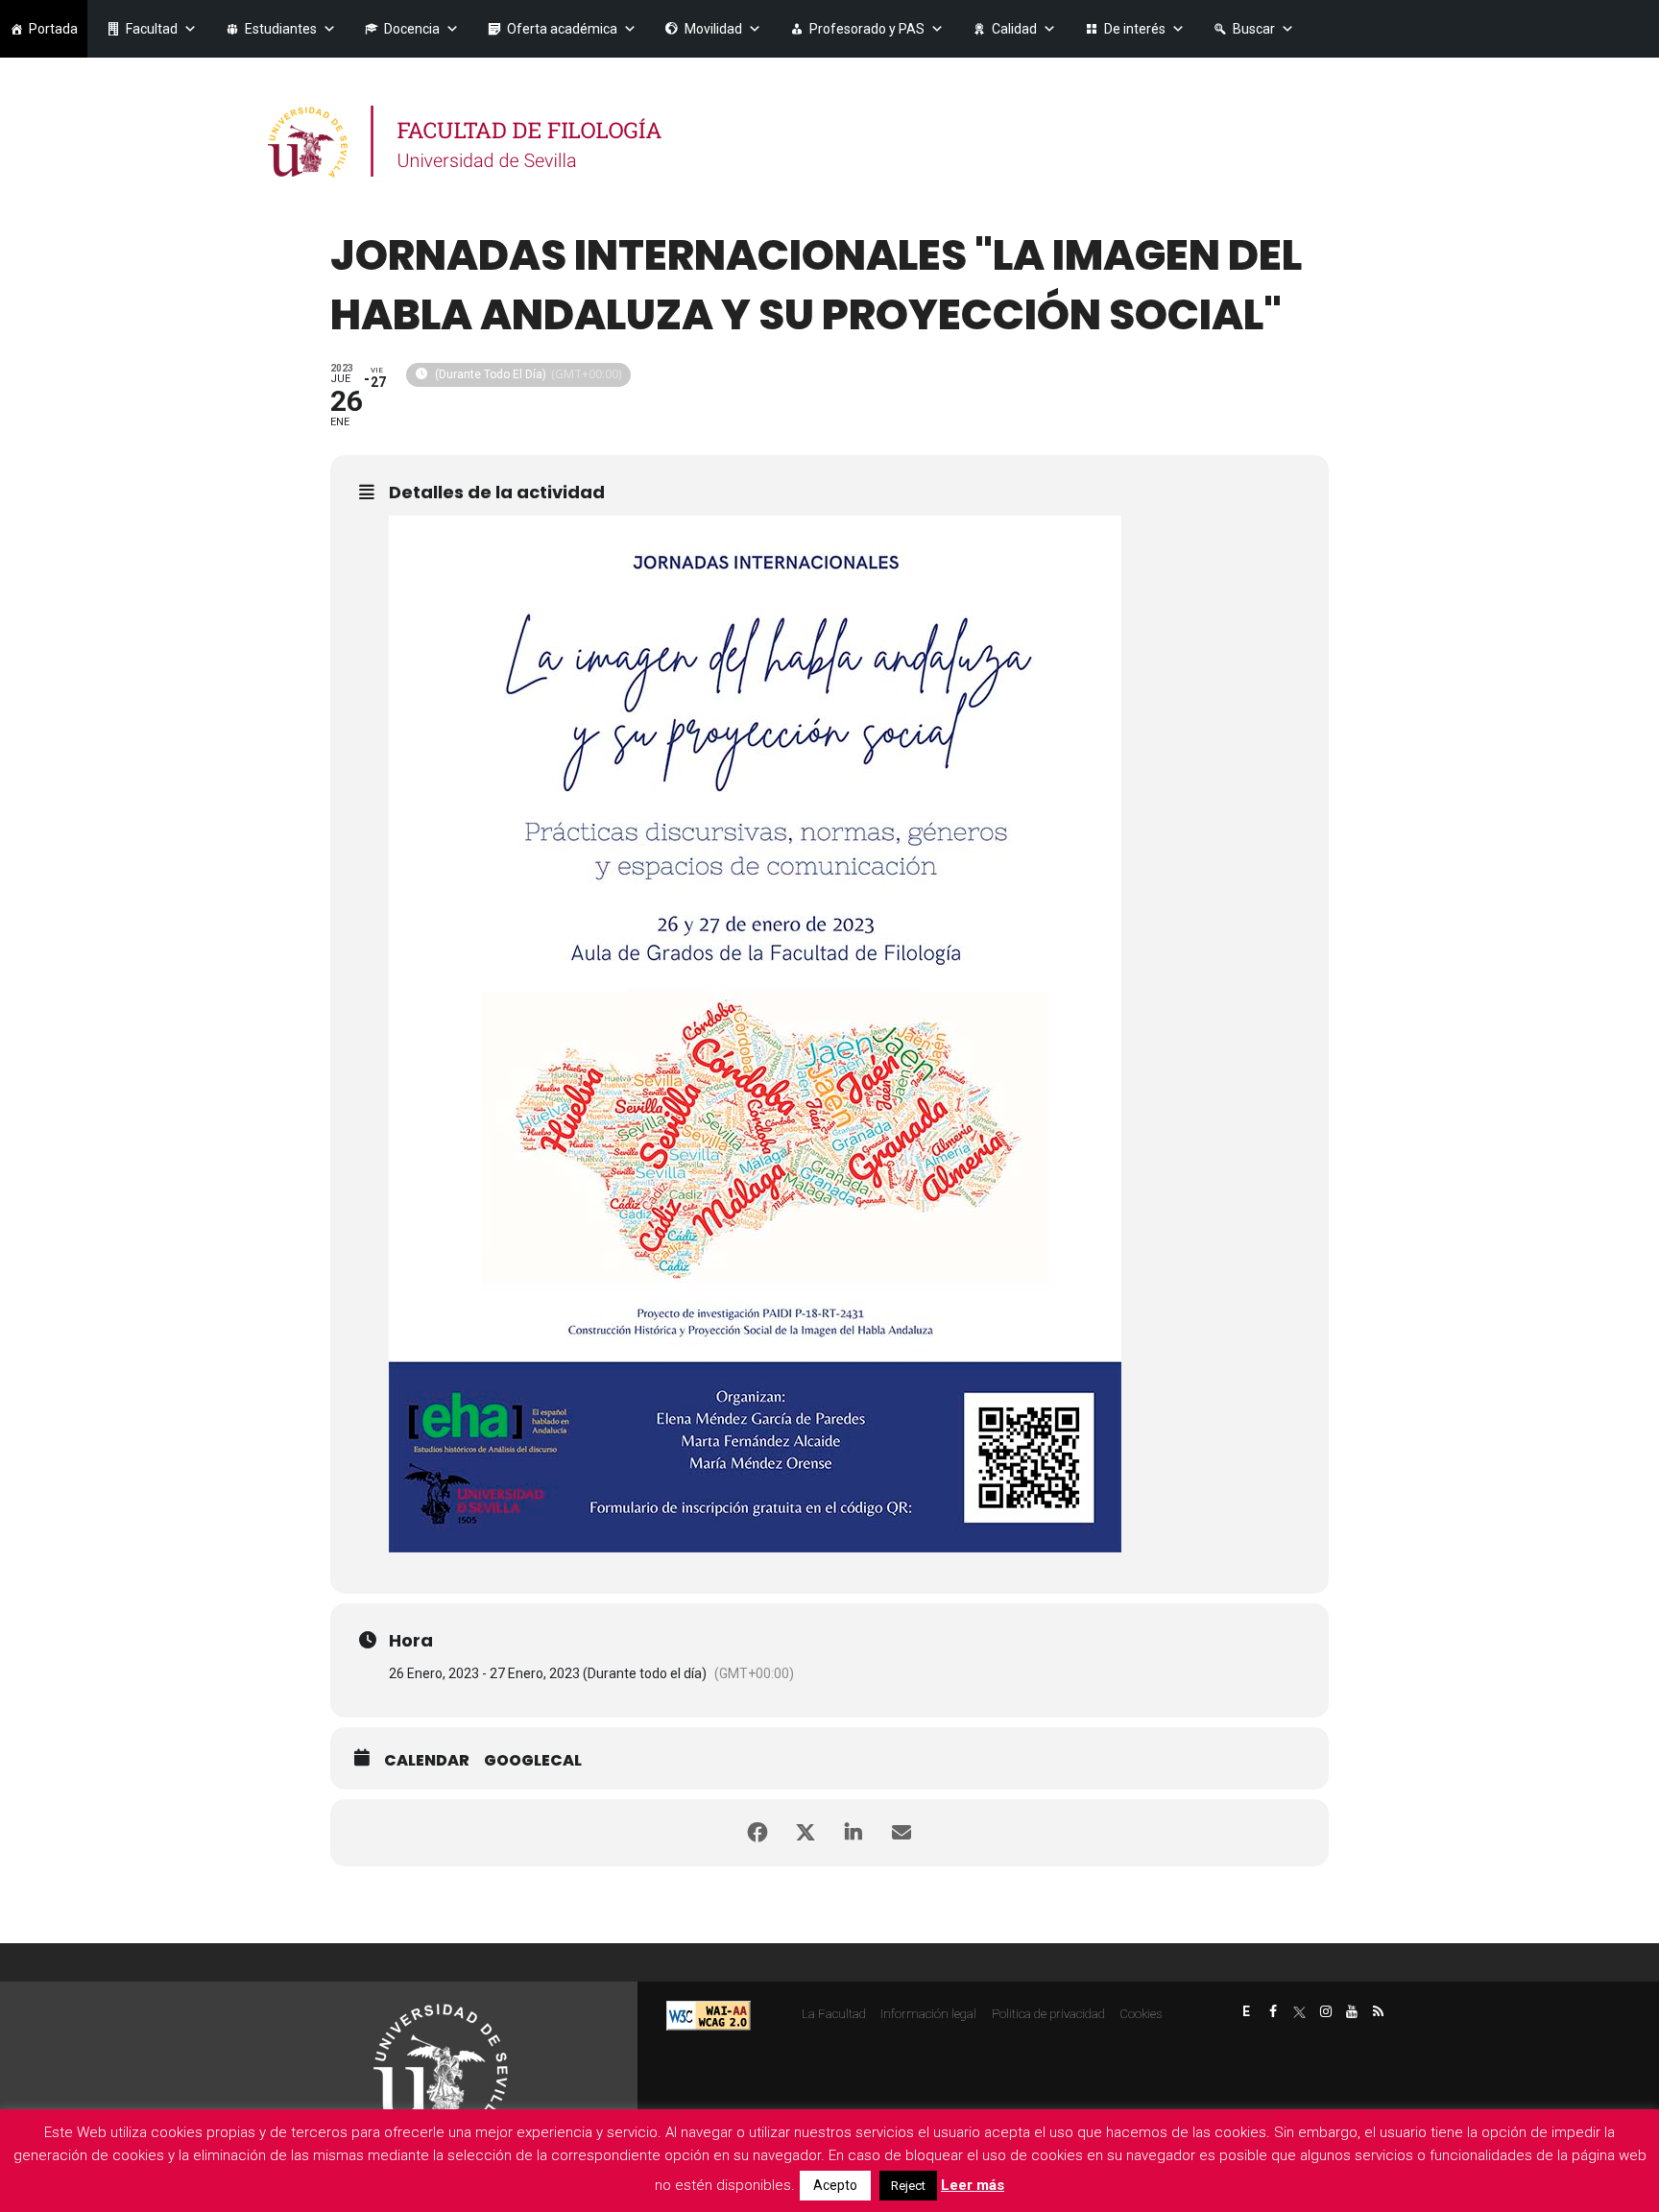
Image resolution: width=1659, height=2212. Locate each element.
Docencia (412, 29)
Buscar (1254, 29)
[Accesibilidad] (709, 2015)
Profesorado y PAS (867, 29)
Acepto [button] (835, 2185)
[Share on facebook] (757, 1833)
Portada (53, 29)
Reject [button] (908, 2186)
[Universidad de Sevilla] (441, 2063)
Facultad (152, 29)
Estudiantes (281, 29)
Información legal (928, 2014)
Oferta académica (562, 29)
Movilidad (713, 29)
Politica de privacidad (1048, 2014)
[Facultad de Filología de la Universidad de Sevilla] (467, 142)
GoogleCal (533, 1761)
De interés (1135, 29)
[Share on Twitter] (805, 1833)
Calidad (1014, 29)
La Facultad (834, 2014)
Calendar (427, 1761)
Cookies (1141, 2014)
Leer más (973, 2185)
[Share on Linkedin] (854, 1833)
